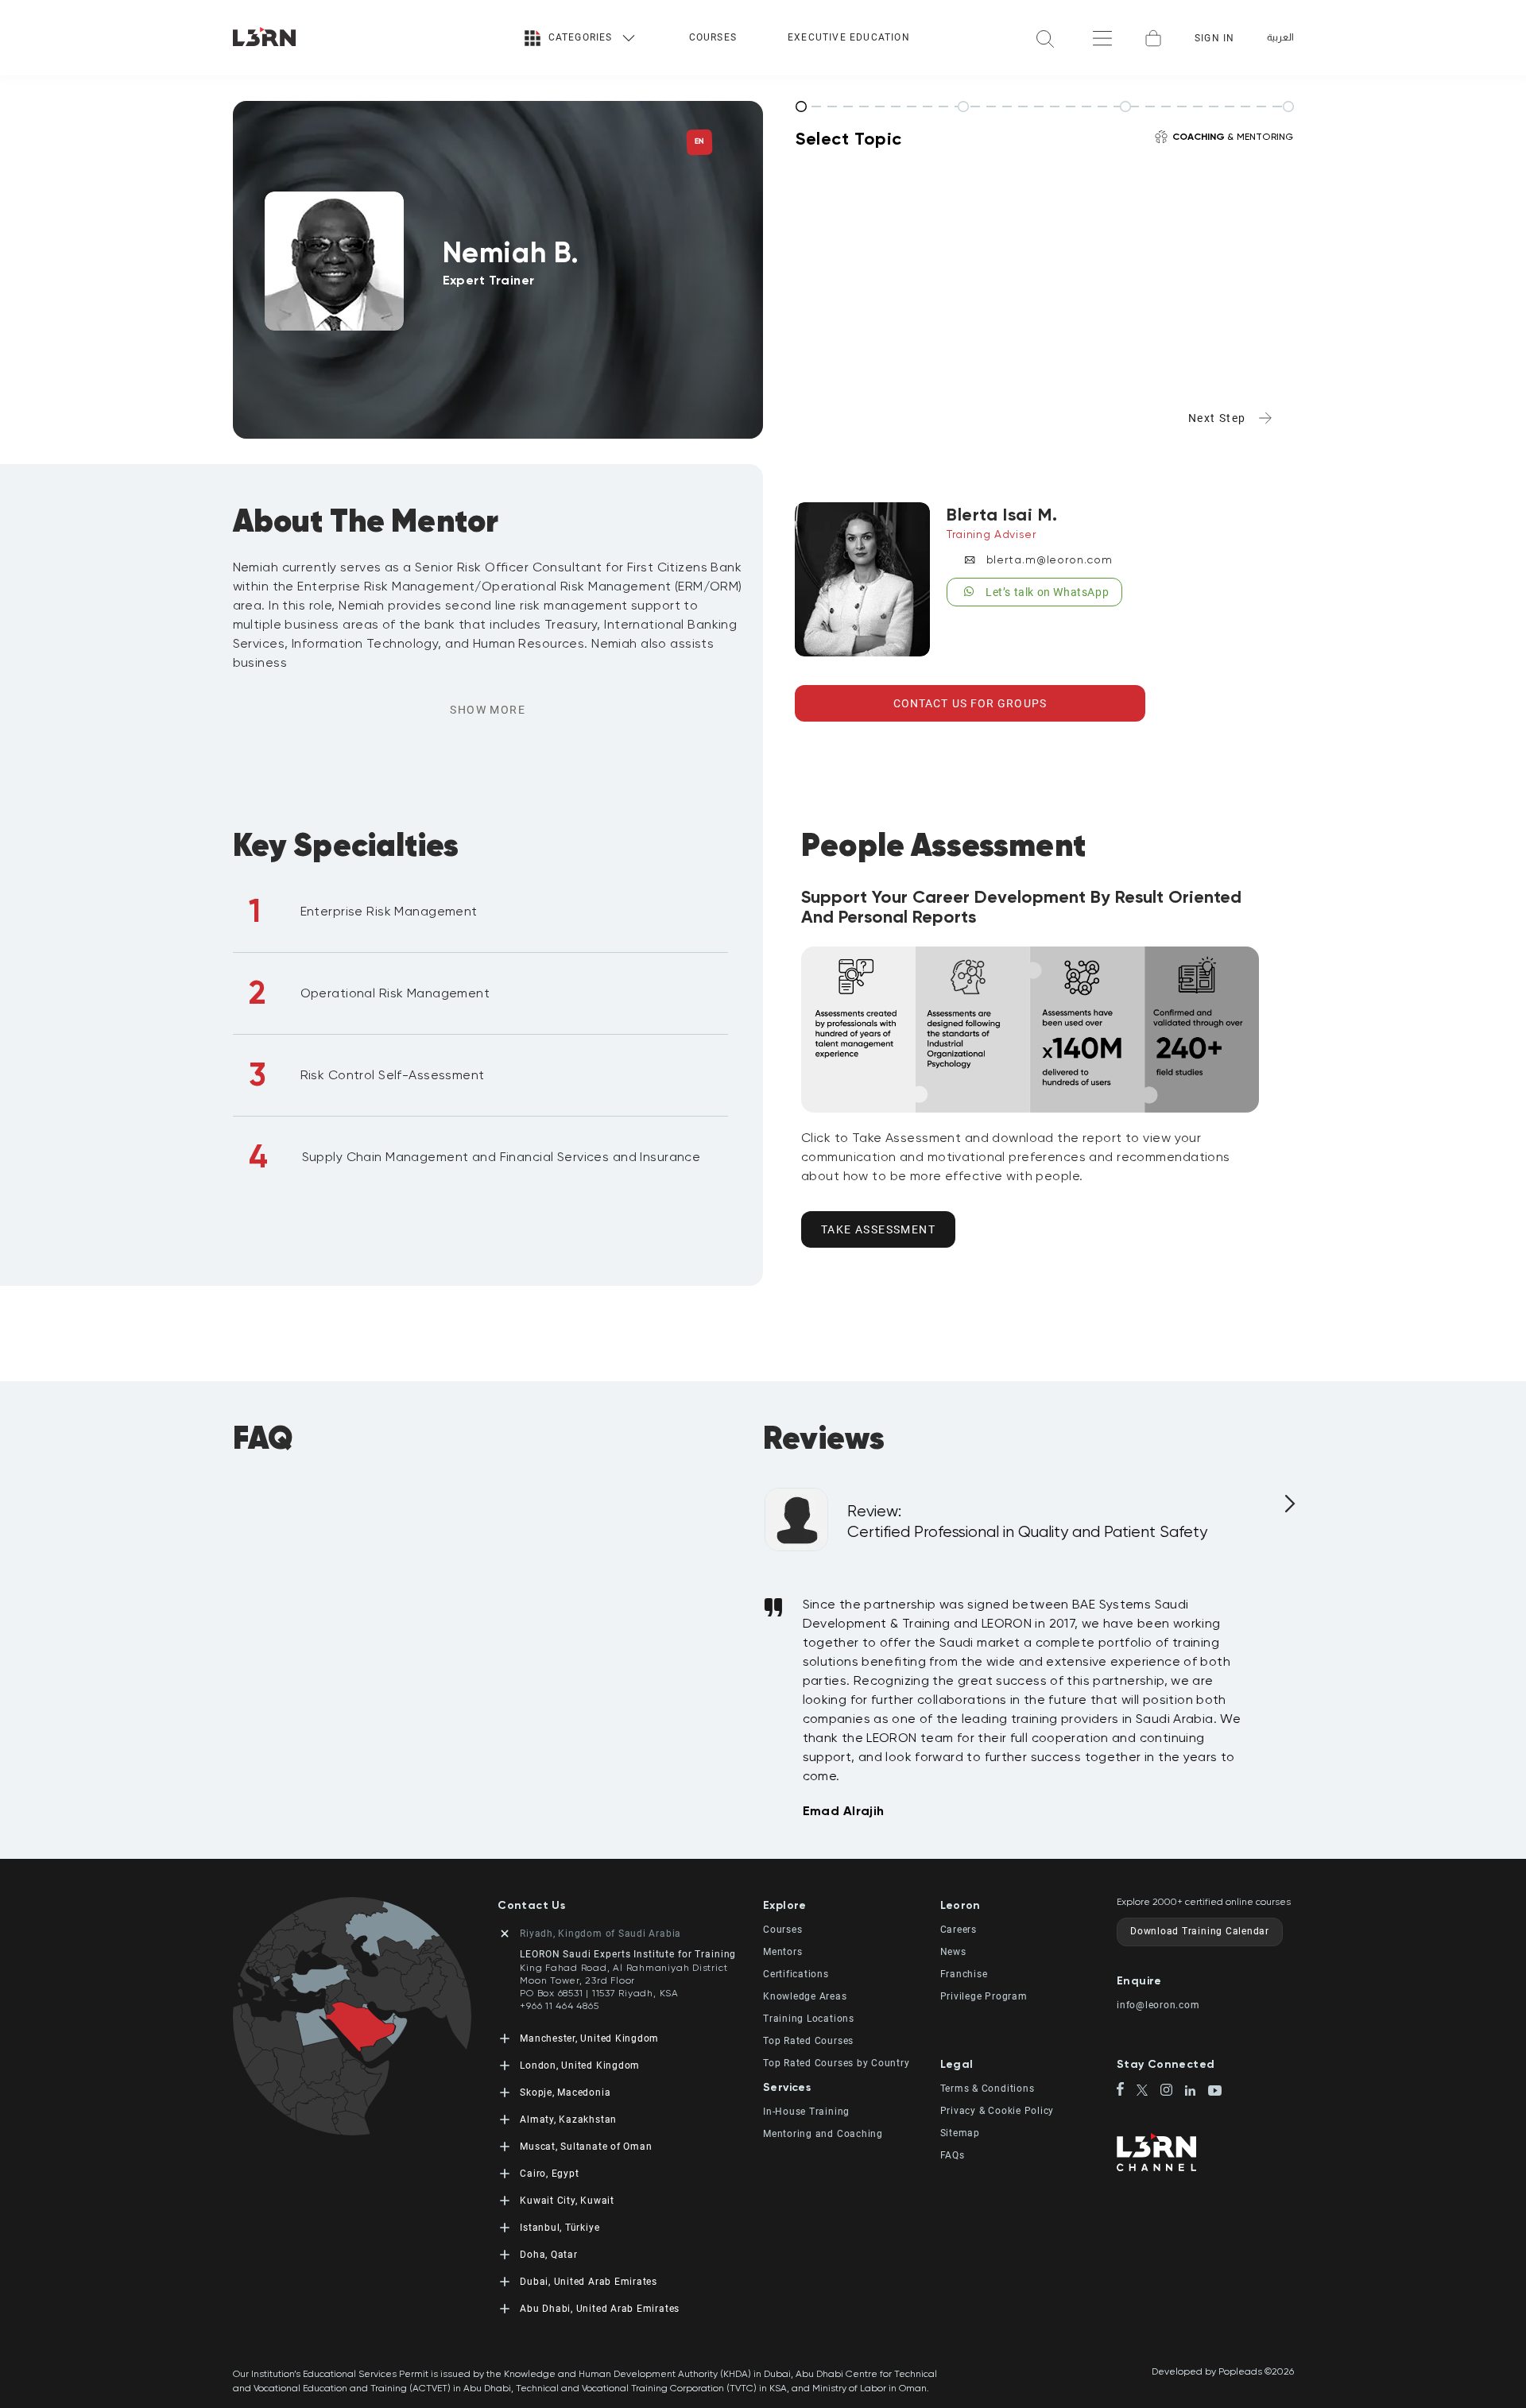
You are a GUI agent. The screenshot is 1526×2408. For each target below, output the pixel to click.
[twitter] (1149, 2091)
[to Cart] (1153, 38)
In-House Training (806, 2112)
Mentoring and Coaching (823, 2134)
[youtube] (1215, 2092)
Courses (713, 37)
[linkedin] (1197, 2092)
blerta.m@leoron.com (1050, 559)
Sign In (1214, 38)
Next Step (1217, 418)
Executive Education (849, 37)
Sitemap (960, 2133)
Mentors (782, 1952)
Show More (488, 710)
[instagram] (1173, 2091)
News (953, 1952)
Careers (959, 1930)
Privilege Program (984, 1996)
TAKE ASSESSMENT (878, 1229)
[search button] (1045, 38)
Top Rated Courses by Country (837, 2063)
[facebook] (1127, 2090)
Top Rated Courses (808, 2041)
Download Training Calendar (1200, 1931)
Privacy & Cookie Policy (997, 2111)
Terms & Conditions (988, 2089)
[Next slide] (1288, 1510)
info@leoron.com (1158, 2005)
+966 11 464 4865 (559, 2006)
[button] (852, 1905)
